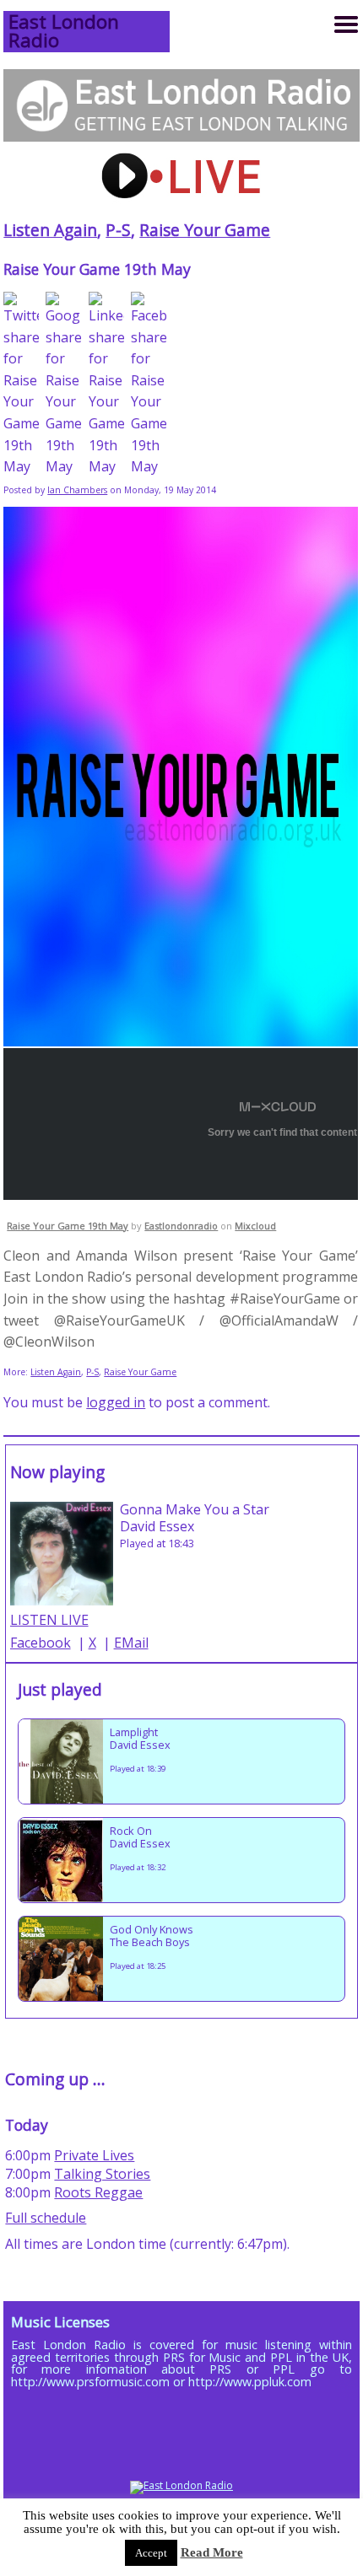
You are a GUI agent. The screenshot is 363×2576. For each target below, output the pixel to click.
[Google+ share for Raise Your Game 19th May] (63, 385)
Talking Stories (102, 2174)
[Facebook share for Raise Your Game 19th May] (149, 385)
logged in (116, 1402)
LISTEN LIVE (49, 1620)
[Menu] (346, 24)
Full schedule (46, 2218)
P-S (118, 230)
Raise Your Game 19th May (68, 1226)
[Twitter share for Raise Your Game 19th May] (21, 385)
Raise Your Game (205, 230)
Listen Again (50, 230)
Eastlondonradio (181, 1226)
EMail (131, 1643)
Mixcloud (255, 1226)
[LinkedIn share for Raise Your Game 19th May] (106, 385)
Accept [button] (151, 2553)
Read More (212, 2552)
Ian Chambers (77, 490)
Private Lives (94, 2155)
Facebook (41, 1643)
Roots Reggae (98, 2192)
